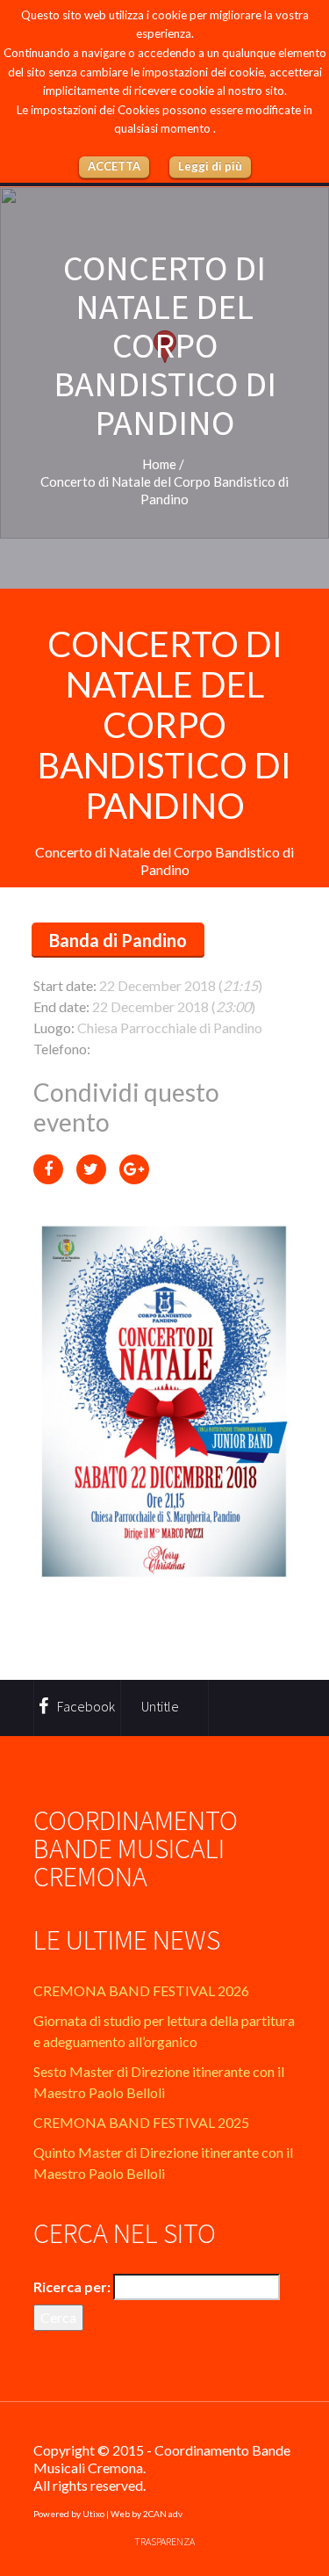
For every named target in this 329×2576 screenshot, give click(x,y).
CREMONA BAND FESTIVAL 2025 (141, 2122)
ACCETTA (114, 166)
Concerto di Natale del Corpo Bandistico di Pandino (164, 725)
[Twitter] (91, 1169)
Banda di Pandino (118, 940)
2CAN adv (163, 2514)
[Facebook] (48, 1169)
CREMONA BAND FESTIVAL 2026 (141, 1990)
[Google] (134, 1169)
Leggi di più (210, 166)
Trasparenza (164, 2541)
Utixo (93, 2514)
